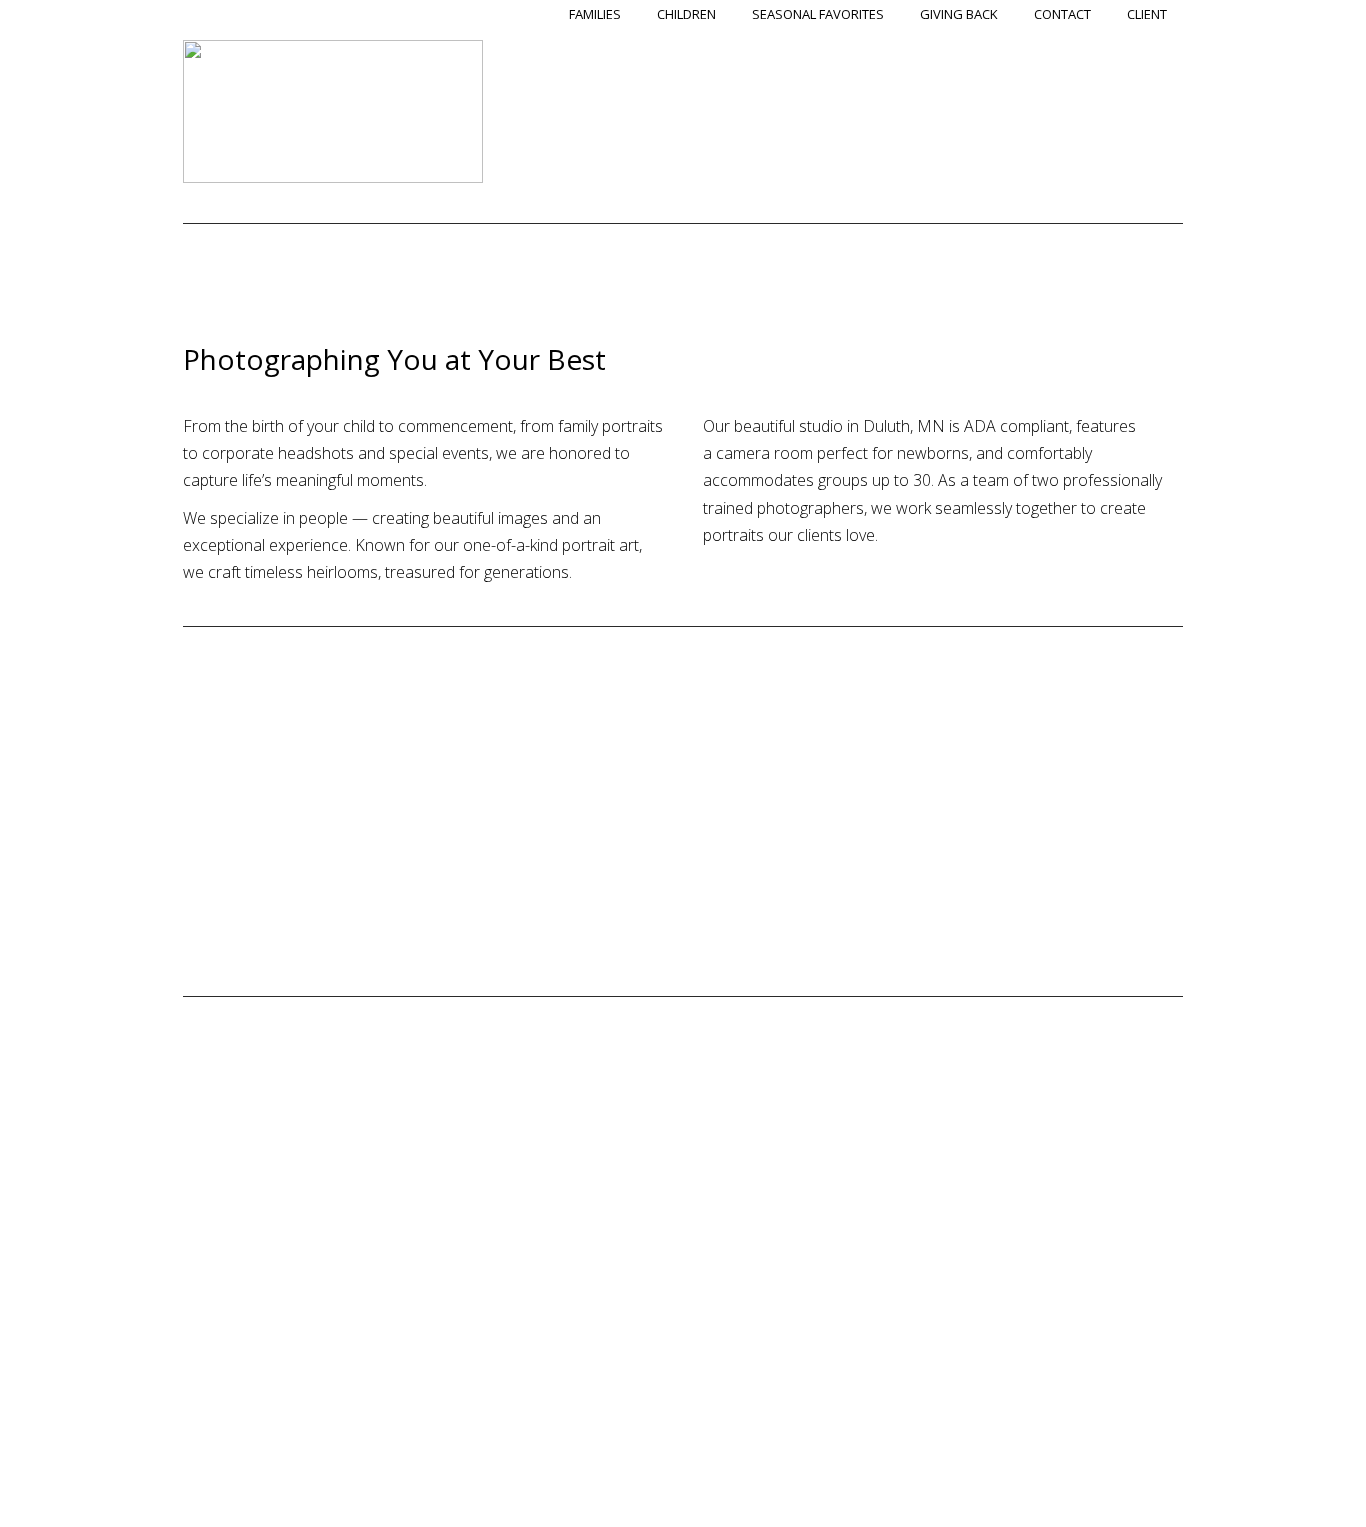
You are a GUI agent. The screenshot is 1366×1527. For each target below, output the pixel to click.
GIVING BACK (959, 14)
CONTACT (1062, 14)
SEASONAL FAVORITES (818, 14)
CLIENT (1147, 14)
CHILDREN (686, 14)
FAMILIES (595, 14)
